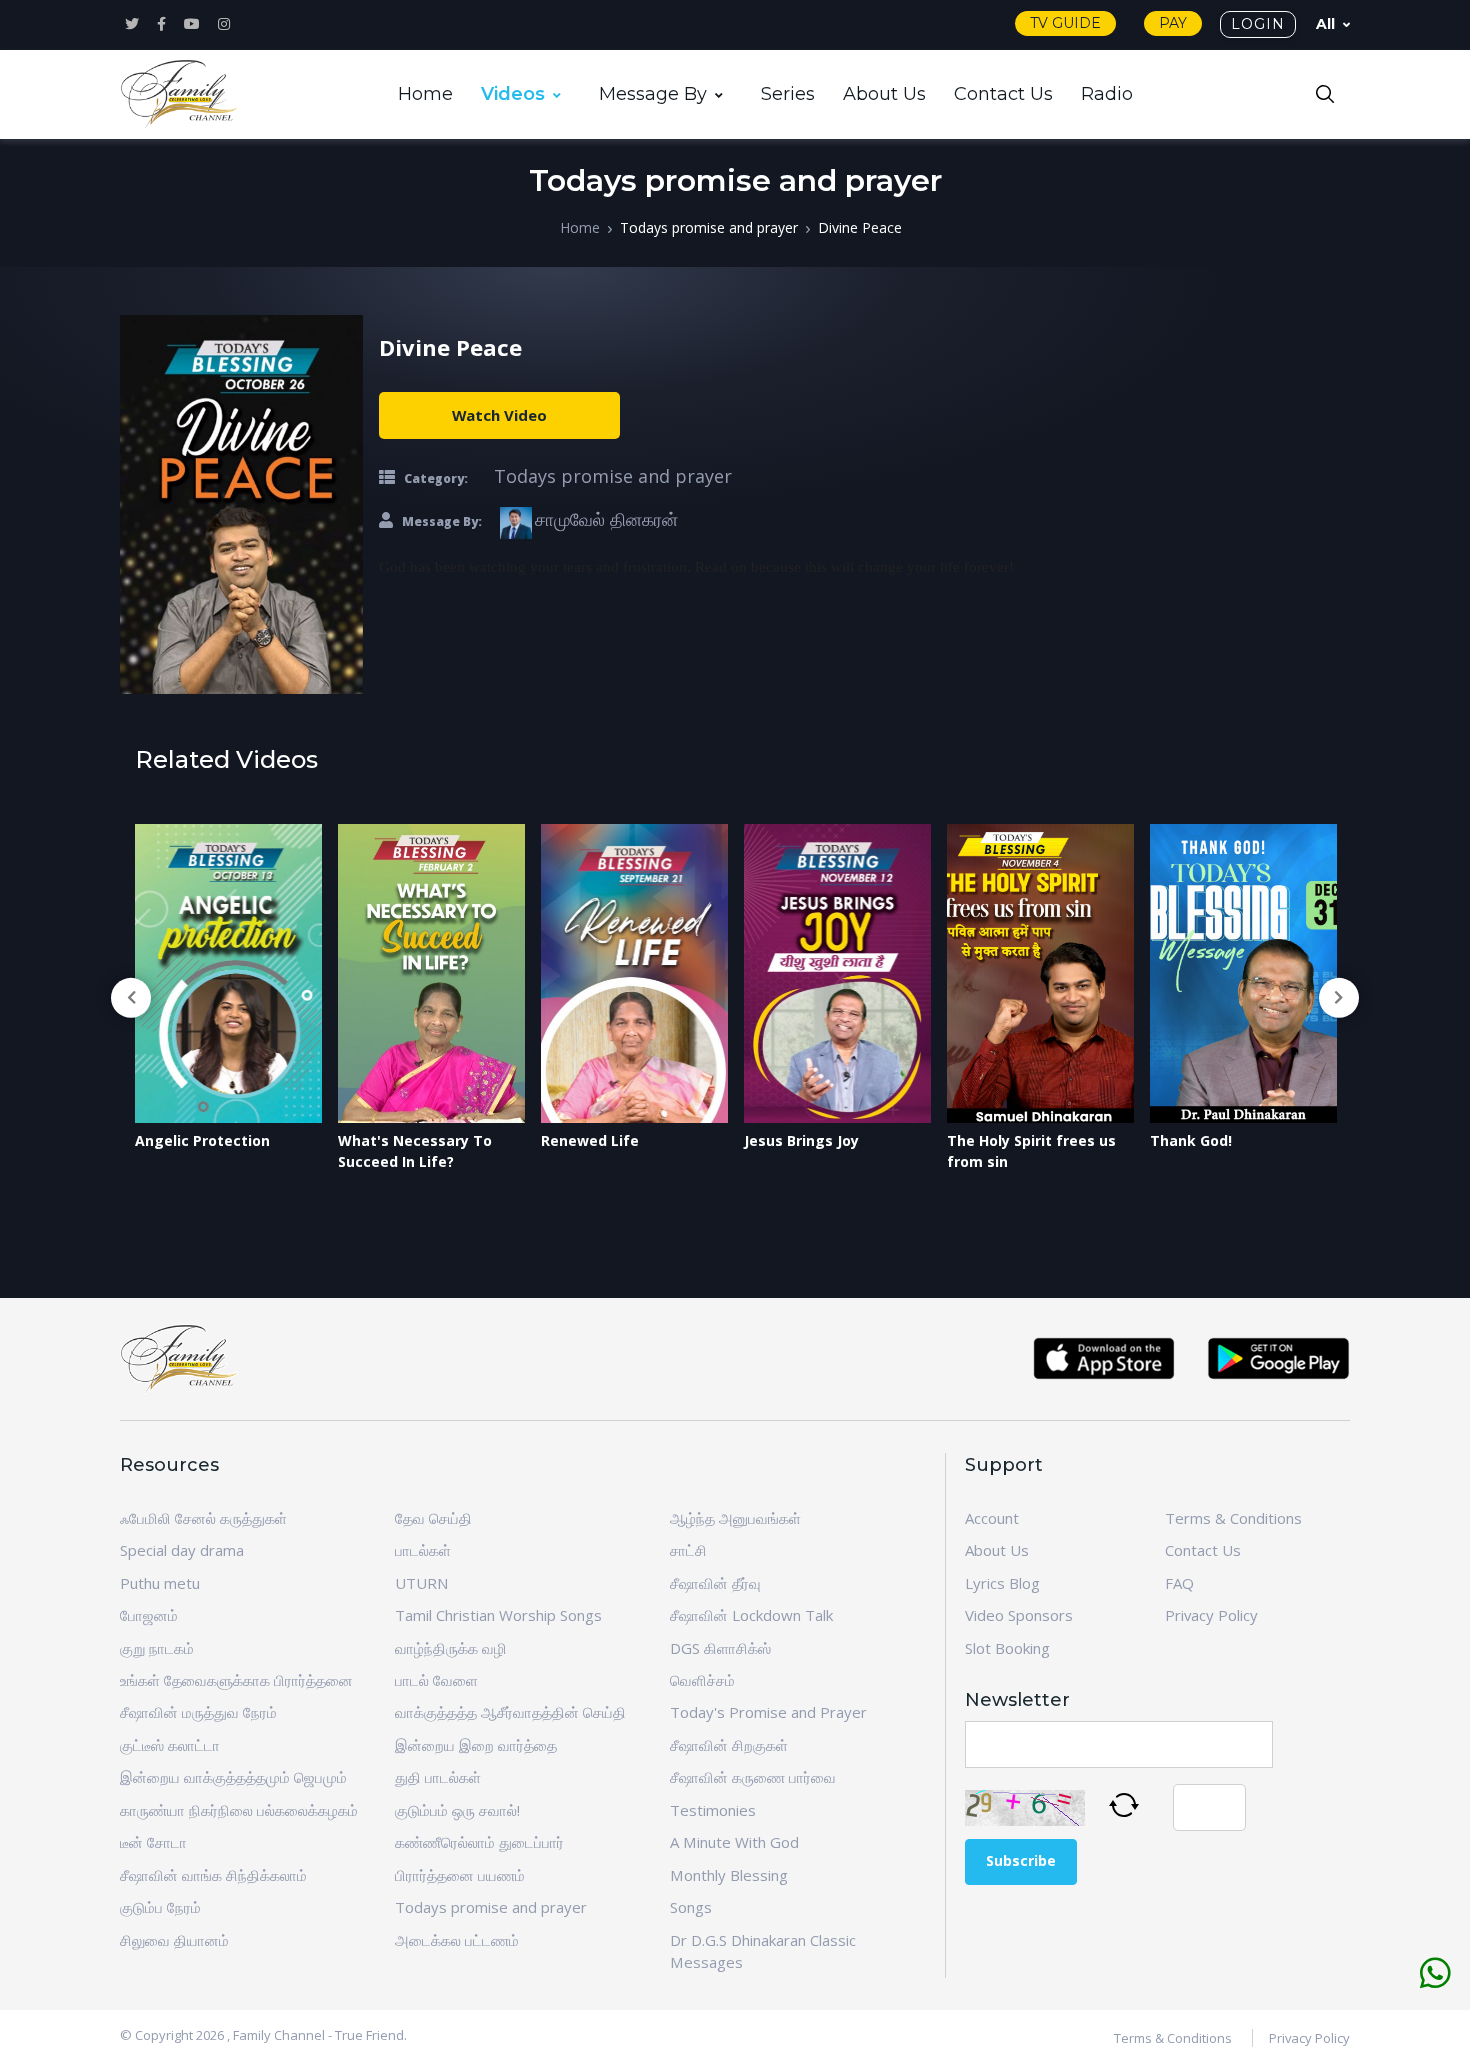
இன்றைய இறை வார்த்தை (476, 1745)
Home (425, 94)
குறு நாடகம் (157, 1648)
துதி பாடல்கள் (438, 1777)
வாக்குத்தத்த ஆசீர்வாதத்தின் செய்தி (510, 1712)
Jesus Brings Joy (801, 1140)
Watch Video (499, 415)
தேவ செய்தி (433, 1518)
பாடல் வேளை (436, 1680)
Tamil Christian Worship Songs (498, 1615)
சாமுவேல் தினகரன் (606, 519)
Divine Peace (860, 227)
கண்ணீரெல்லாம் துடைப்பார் (479, 1842)
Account (992, 1518)
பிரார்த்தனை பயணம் (460, 1875)
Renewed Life (590, 1140)
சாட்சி (688, 1550)
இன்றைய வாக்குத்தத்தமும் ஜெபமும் (233, 1777)
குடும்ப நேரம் (160, 1907)
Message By (653, 94)
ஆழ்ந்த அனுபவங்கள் (735, 1518)
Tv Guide (1065, 23)
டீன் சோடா (153, 1842)
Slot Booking (1007, 1648)
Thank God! (1191, 1140)
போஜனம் (149, 1615)
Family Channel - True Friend (318, 2035)
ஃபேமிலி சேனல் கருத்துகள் (203, 1518)
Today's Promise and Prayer (768, 1712)
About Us (884, 94)
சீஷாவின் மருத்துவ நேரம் (198, 1712)
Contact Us (1003, 94)
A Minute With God (734, 1842)
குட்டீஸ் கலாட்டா (170, 1745)
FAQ (1179, 1583)
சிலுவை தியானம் (174, 1940)
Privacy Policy (1211, 1615)
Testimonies (713, 1810)
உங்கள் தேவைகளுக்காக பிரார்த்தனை (236, 1680)
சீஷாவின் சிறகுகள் (729, 1745)
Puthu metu (160, 1583)
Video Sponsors (1019, 1615)
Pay (1173, 23)
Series (788, 94)
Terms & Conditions (1233, 1518)
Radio (1107, 94)
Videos (513, 94)
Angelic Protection (202, 1140)
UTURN (421, 1583)
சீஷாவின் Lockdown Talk (751, 1615)
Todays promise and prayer (709, 227)
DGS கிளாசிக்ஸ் (720, 1648)
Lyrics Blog (1002, 1583)
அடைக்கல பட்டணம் (457, 1940)
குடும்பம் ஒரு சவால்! (457, 1810)
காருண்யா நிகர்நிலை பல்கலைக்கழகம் (239, 1810)
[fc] (180, 95)
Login (1258, 24)
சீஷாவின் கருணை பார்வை (753, 1777)
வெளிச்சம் (702, 1680)
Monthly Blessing (729, 1875)
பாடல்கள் (423, 1550)
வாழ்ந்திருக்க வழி (451, 1648)
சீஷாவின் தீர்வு (715, 1583)
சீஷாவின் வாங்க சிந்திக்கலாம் (213, 1875)
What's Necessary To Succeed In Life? (415, 1151)
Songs (691, 1907)
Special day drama (182, 1550)
